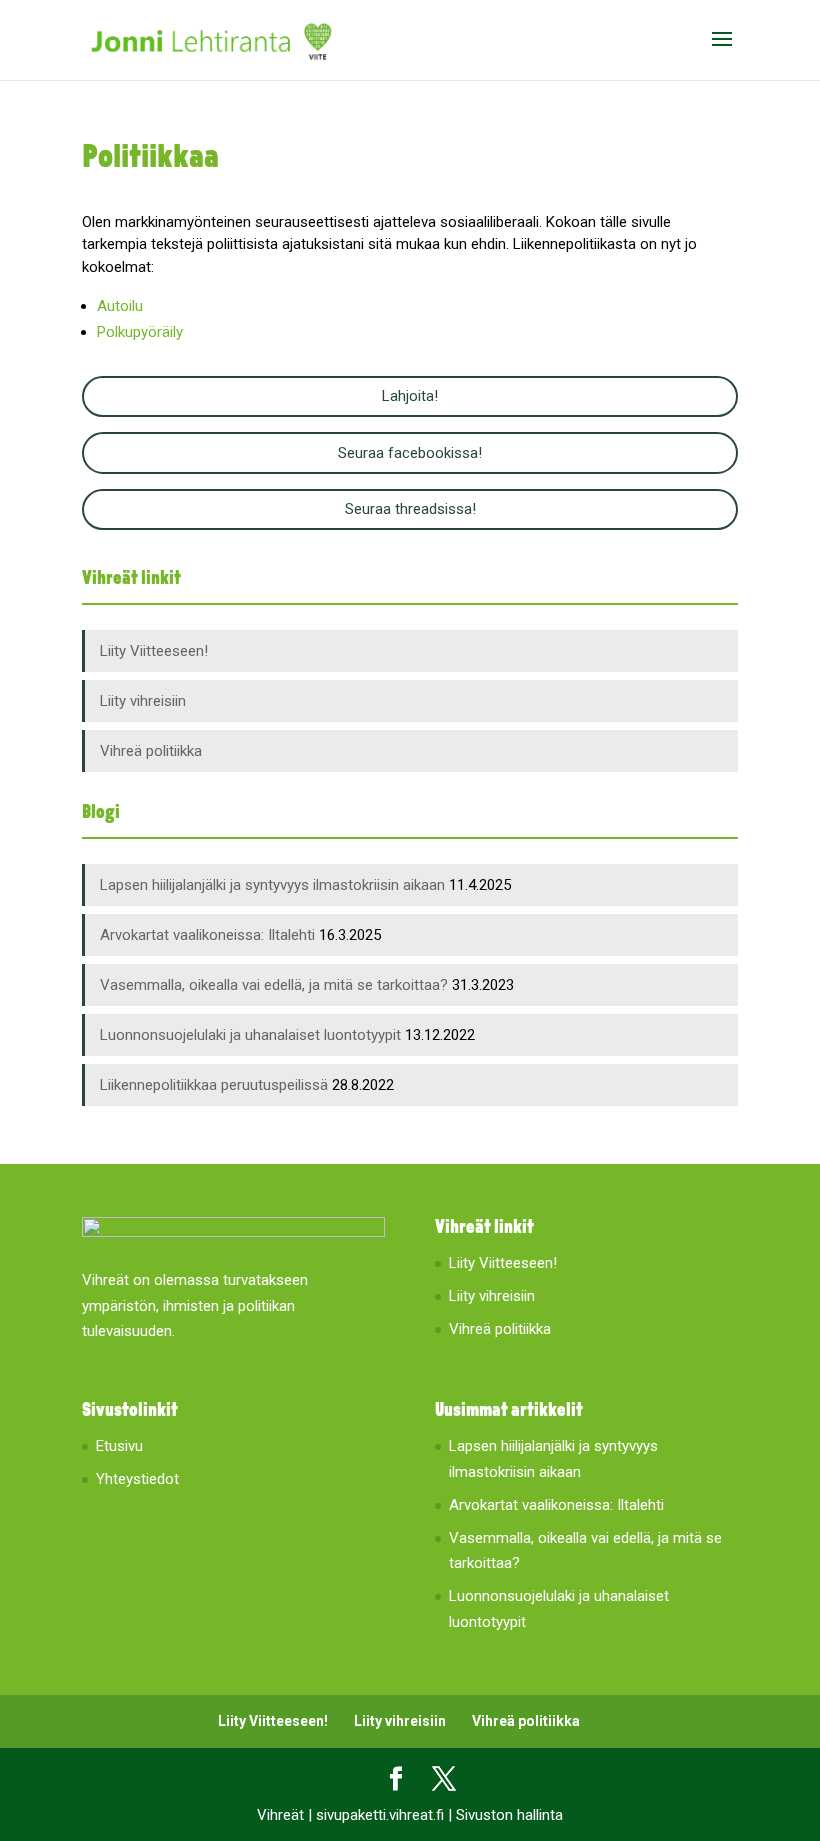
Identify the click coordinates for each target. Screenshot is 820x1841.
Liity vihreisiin (143, 701)
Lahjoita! (410, 396)
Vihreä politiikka (151, 751)
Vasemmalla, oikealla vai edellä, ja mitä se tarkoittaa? (274, 985)
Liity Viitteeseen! (154, 651)
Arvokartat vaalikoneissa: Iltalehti (207, 935)
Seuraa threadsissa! (410, 509)
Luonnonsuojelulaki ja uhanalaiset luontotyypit (250, 1035)
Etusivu (119, 1446)
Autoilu (120, 306)
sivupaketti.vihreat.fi (380, 1815)
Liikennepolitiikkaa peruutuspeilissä (214, 1085)
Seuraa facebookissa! (410, 453)
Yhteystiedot (137, 1479)
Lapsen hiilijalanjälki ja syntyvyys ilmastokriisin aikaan (272, 885)
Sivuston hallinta (509, 1815)
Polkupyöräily (140, 332)
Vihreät (280, 1815)
